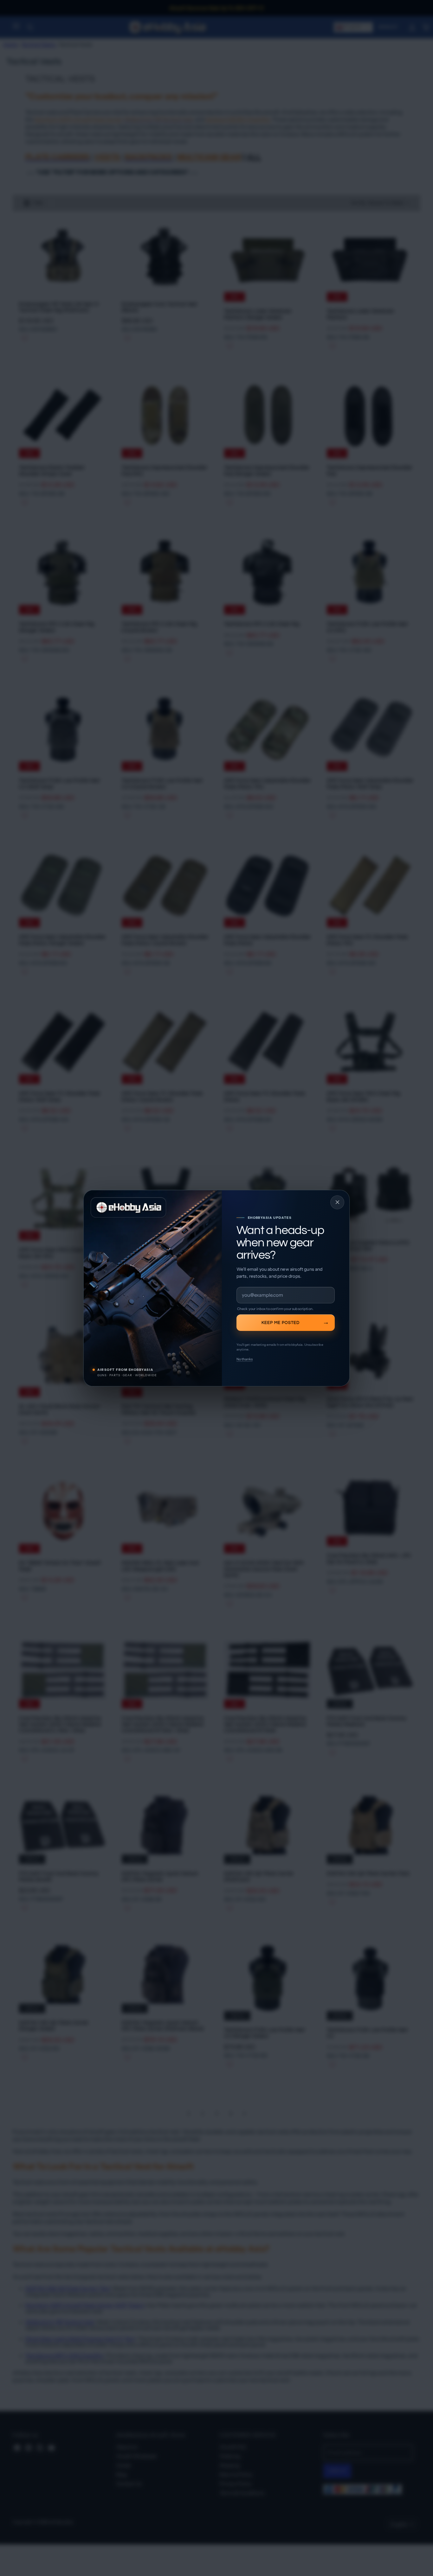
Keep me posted (281, 1322)
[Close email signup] (337, 1202)
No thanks (245, 1359)
